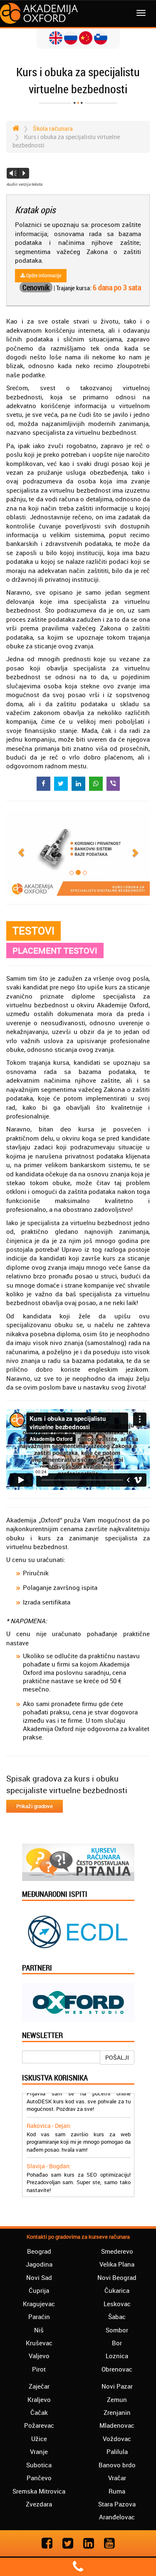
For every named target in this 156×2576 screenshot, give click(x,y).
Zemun (117, 2399)
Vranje (39, 2451)
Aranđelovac (117, 2517)
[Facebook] (47, 2543)
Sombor (117, 2330)
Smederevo (117, 2251)
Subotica (39, 2465)
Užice (39, 2439)
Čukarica (117, 2290)
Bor (117, 2343)
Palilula (117, 2451)
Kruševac (39, 2343)
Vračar (117, 2478)
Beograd (39, 2251)
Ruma (117, 2491)
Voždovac (117, 2439)
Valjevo (39, 2356)
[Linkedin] (89, 2543)
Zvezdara (39, 2504)
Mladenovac (117, 2425)
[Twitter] (68, 2543)
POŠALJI (117, 2057)
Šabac (117, 2317)
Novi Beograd (117, 2277)
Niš (39, 2330)
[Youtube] (109, 2543)
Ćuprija (39, 2290)
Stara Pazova (117, 2504)
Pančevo (39, 2478)
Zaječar (39, 2386)
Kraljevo (39, 2399)
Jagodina (39, 2264)
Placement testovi (55, 950)
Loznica (117, 2356)
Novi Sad (39, 2277)
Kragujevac (39, 2304)
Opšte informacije (43, 275)
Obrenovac (117, 2369)
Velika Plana (117, 2264)
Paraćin (39, 2317)
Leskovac (117, 2304)
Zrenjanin (117, 2412)
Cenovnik (36, 287)
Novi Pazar (117, 2386)
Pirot (39, 2369)
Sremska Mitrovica (39, 2491)
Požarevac (39, 2425)
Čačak (39, 2412)
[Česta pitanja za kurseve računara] (78, 1861)
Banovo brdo (117, 2465)
